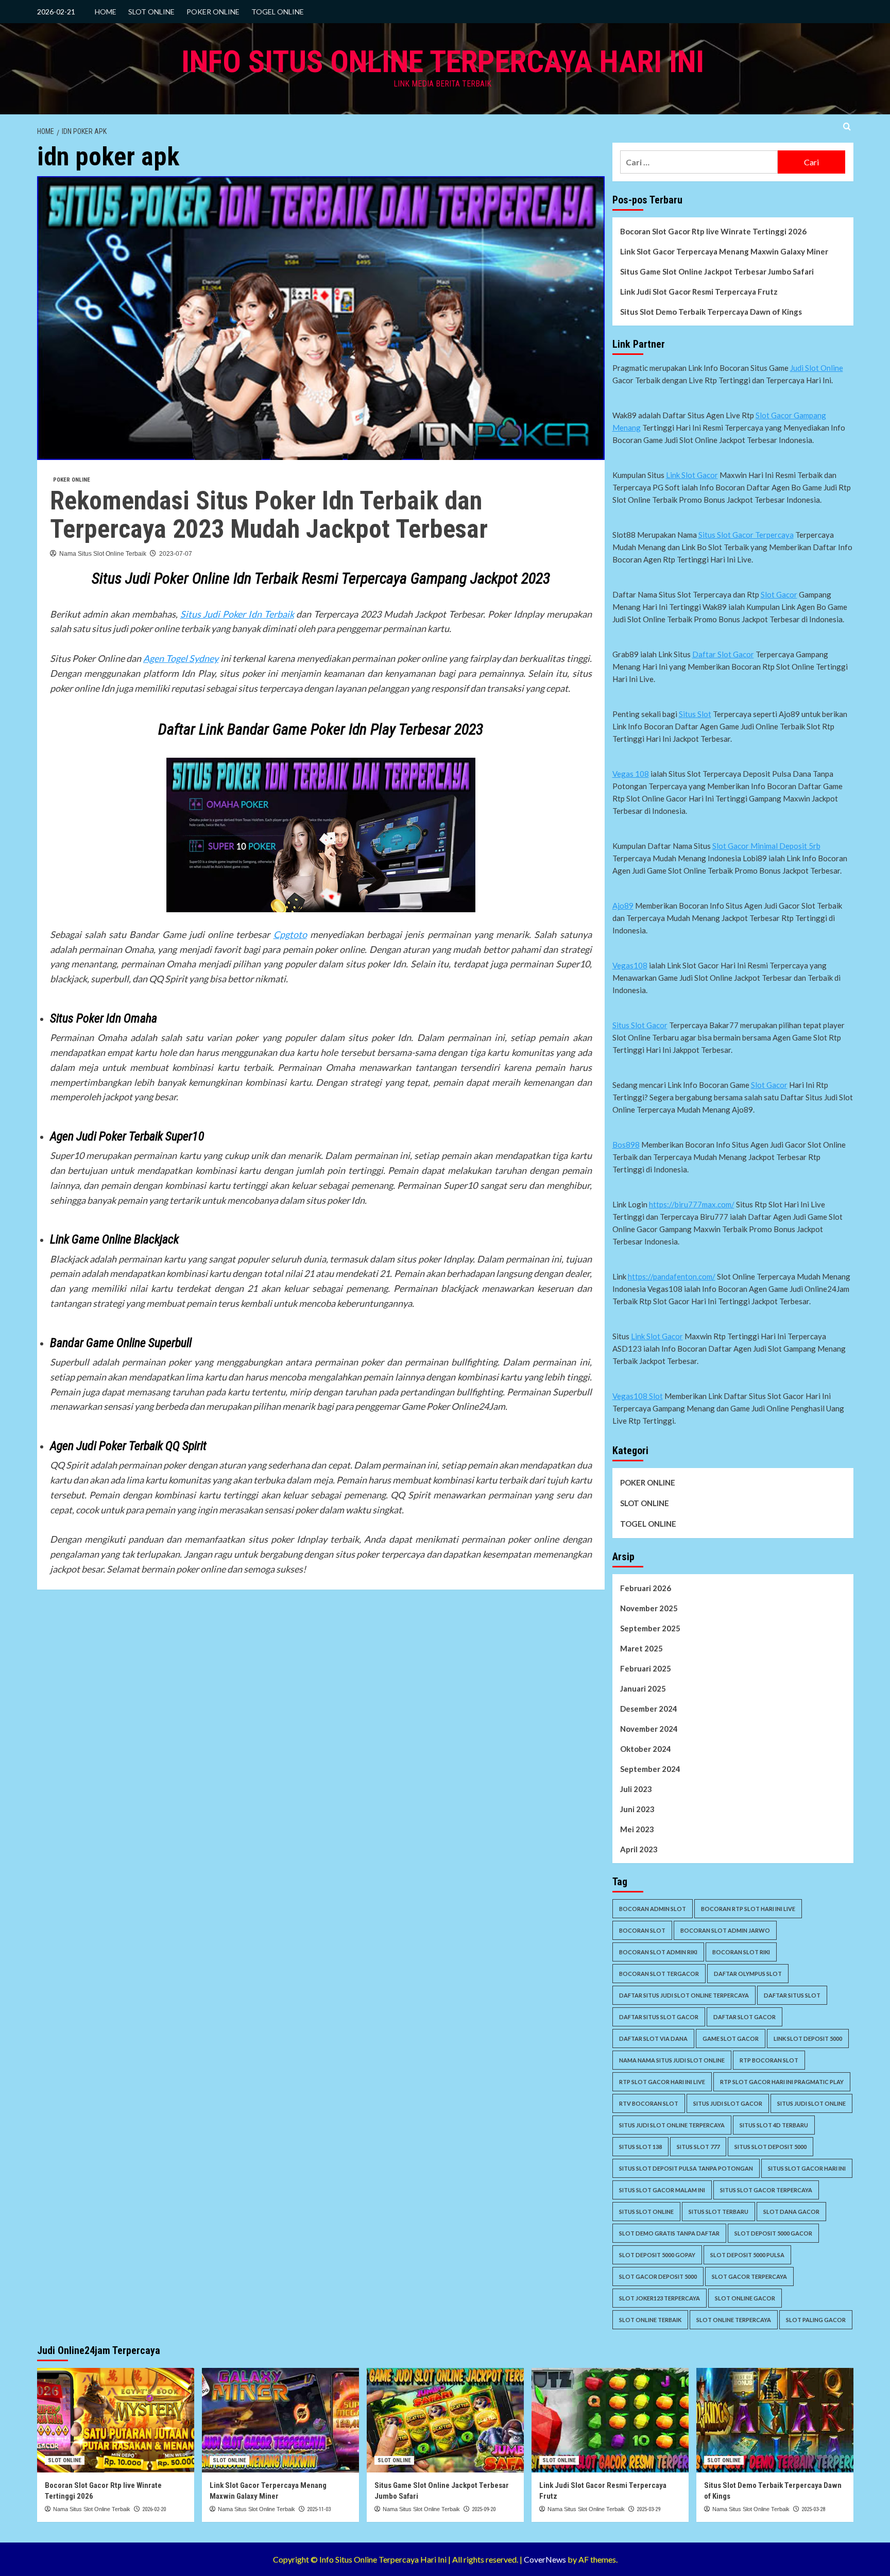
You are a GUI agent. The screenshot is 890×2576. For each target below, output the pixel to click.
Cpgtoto (290, 934)
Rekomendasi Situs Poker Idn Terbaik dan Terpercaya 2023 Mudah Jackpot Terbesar (269, 515)
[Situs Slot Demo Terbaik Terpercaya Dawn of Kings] (775, 2420)
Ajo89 (623, 906)
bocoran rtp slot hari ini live (748, 1909)
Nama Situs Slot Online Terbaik (103, 554)
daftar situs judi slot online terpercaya (684, 1995)
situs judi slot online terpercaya (672, 2125)
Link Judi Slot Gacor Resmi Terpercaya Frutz (699, 292)
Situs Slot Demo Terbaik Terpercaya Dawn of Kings (711, 312)
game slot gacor (731, 2038)
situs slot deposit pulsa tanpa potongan (686, 2168)
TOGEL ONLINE (278, 12)
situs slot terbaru (718, 2212)
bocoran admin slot (653, 1909)
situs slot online (646, 2212)
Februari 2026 (646, 1588)
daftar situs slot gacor (659, 2017)
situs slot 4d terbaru (774, 2125)
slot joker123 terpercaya (660, 2298)
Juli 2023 (636, 1789)
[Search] (847, 127)
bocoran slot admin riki (658, 1952)
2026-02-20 (154, 2509)
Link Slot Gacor (692, 475)
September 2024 (650, 1769)
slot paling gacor (816, 2320)
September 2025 (650, 1628)
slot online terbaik (650, 2320)
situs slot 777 (698, 2147)
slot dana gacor (791, 2212)
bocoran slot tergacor (659, 1974)
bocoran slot (642, 1930)
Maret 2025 (641, 1648)
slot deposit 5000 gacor (773, 2233)
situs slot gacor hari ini (807, 2168)
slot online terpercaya (734, 2320)
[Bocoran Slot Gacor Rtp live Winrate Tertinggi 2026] (116, 2420)
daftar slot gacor (744, 2017)
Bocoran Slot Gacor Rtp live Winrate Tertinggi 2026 (713, 231)
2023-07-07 (176, 554)
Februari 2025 (646, 1668)
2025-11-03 (319, 2509)
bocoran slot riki (741, 1952)
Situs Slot (695, 714)
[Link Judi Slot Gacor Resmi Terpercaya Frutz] (610, 2420)
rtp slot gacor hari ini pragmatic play (782, 2082)
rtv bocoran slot (649, 2103)
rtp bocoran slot (769, 2060)
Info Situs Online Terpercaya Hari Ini (443, 62)
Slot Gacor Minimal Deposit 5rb (766, 846)
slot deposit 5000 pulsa (747, 2255)
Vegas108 (630, 965)
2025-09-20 (484, 2509)
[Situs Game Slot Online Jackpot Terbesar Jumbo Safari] (445, 2420)
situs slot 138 (640, 2147)
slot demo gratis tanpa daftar (669, 2233)
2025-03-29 (648, 2509)
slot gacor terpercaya (749, 2276)
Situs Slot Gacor (640, 1025)
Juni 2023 (637, 1809)
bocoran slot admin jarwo (725, 1930)
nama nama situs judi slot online (672, 2060)
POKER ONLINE (213, 12)
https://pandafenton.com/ (672, 1276)
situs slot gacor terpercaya (766, 2190)
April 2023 (639, 1849)
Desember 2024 (649, 1709)
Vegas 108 (631, 774)
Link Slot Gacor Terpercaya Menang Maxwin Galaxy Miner (724, 251)
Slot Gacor (779, 594)
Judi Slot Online (817, 368)
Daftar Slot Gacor (723, 654)
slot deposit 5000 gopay (657, 2255)
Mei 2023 (637, 1829)
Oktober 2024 (646, 1749)
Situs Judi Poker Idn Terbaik (237, 614)
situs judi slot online (811, 2103)
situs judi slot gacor (728, 2103)
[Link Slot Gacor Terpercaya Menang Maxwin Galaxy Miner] (280, 2420)
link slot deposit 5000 (808, 2038)
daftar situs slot (792, 1995)
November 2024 (649, 1729)
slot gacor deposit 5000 (658, 2276)
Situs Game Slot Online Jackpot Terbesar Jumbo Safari (717, 271)
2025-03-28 (813, 2509)
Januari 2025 (643, 1688)
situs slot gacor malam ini (662, 2190)
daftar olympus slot (748, 1974)
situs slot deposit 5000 (771, 2147)
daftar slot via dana (653, 2038)
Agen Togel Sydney (181, 658)
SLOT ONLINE (151, 12)
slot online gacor (745, 2298)
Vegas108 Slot (638, 1396)
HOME (106, 12)
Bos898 (626, 1145)
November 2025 (649, 1608)
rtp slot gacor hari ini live (662, 2082)
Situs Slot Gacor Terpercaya (746, 535)
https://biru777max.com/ (692, 1204)
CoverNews (545, 2559)
